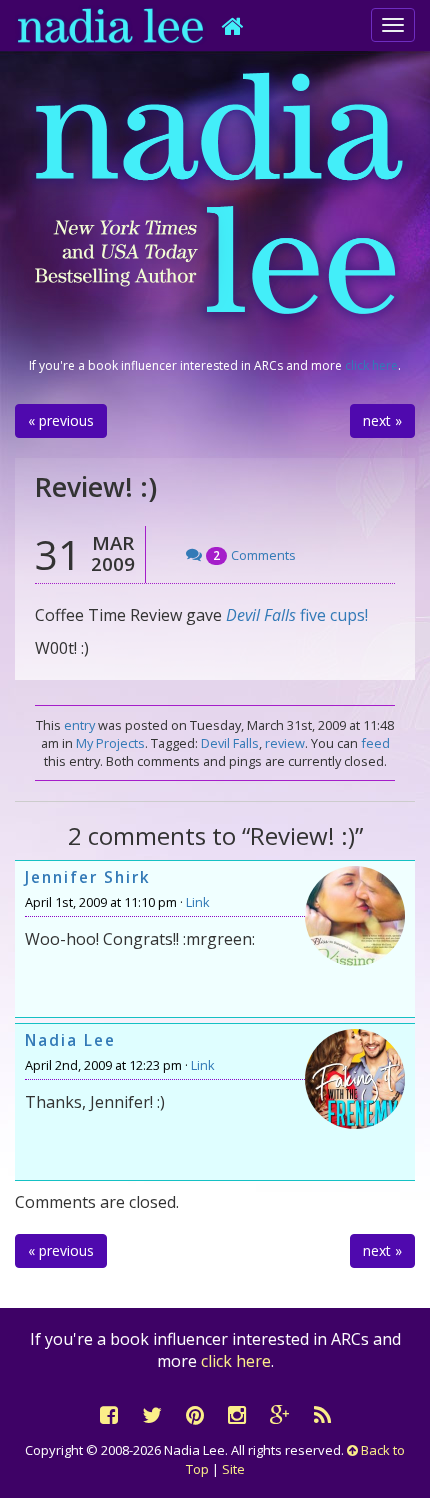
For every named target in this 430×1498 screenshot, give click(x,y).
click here (371, 365)
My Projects (110, 743)
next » (382, 420)
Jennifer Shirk (88, 877)
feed (375, 743)
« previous (61, 420)
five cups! (334, 615)
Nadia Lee (70, 1040)
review (285, 743)
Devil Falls (261, 615)
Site (233, 1469)
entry (79, 725)
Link (198, 902)
